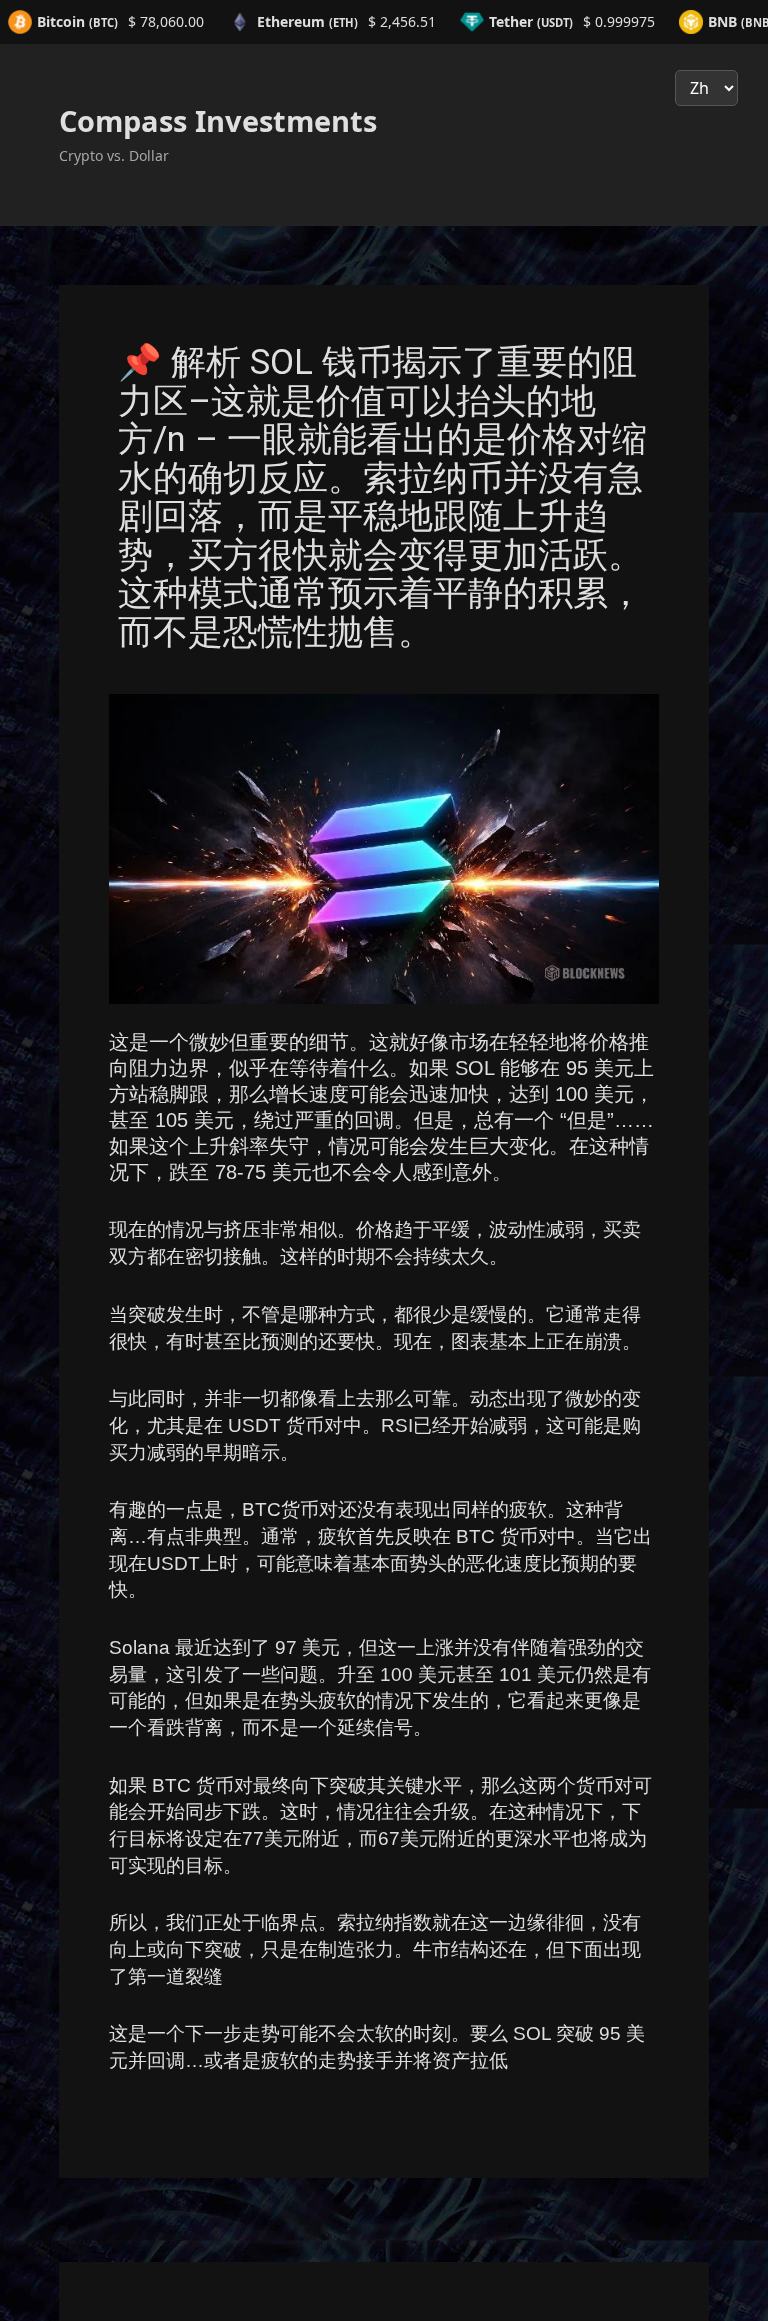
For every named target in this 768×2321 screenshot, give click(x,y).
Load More (384, 2156)
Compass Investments (218, 120)
